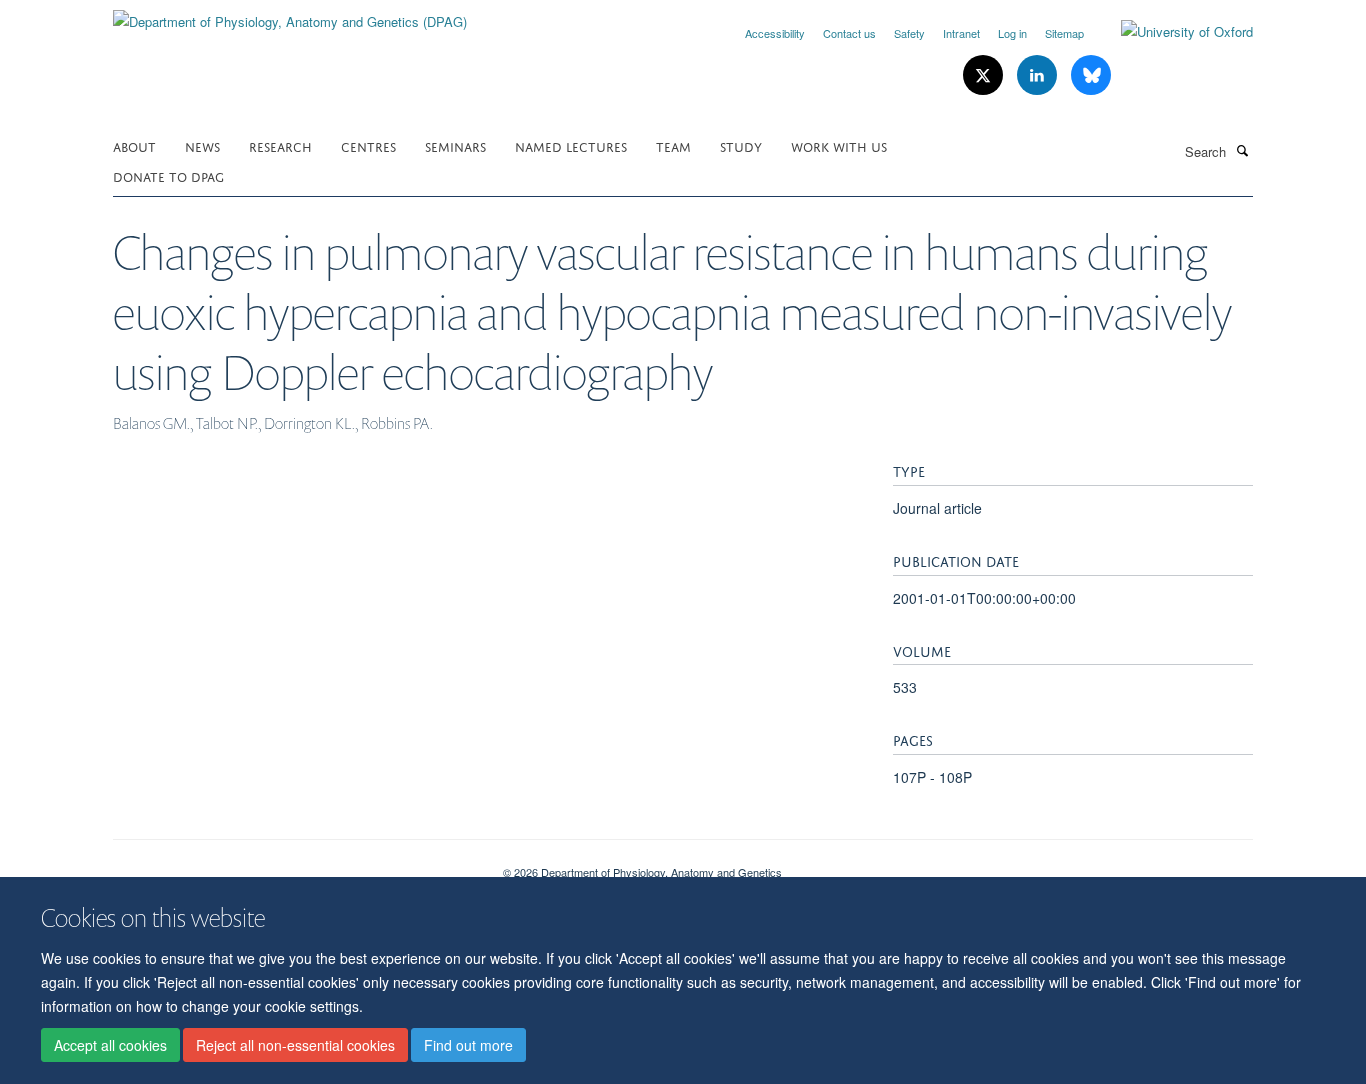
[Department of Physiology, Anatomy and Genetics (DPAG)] (290, 14)
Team (673, 145)
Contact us (849, 33)
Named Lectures (571, 145)
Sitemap (1064, 33)
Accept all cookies (110, 1045)
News (202, 145)
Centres (368, 145)
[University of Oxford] (1172, 32)
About (134, 145)
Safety (909, 33)
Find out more (468, 1045)
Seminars (455, 145)
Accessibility (775, 33)
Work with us (839, 145)
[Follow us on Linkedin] (1039, 75)
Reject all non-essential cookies (295, 1045)
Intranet (961, 33)
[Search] (1242, 150)
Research (280, 145)
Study (741, 145)
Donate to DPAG (168, 175)
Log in (1012, 33)
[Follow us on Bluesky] (1091, 75)
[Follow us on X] (985, 75)
